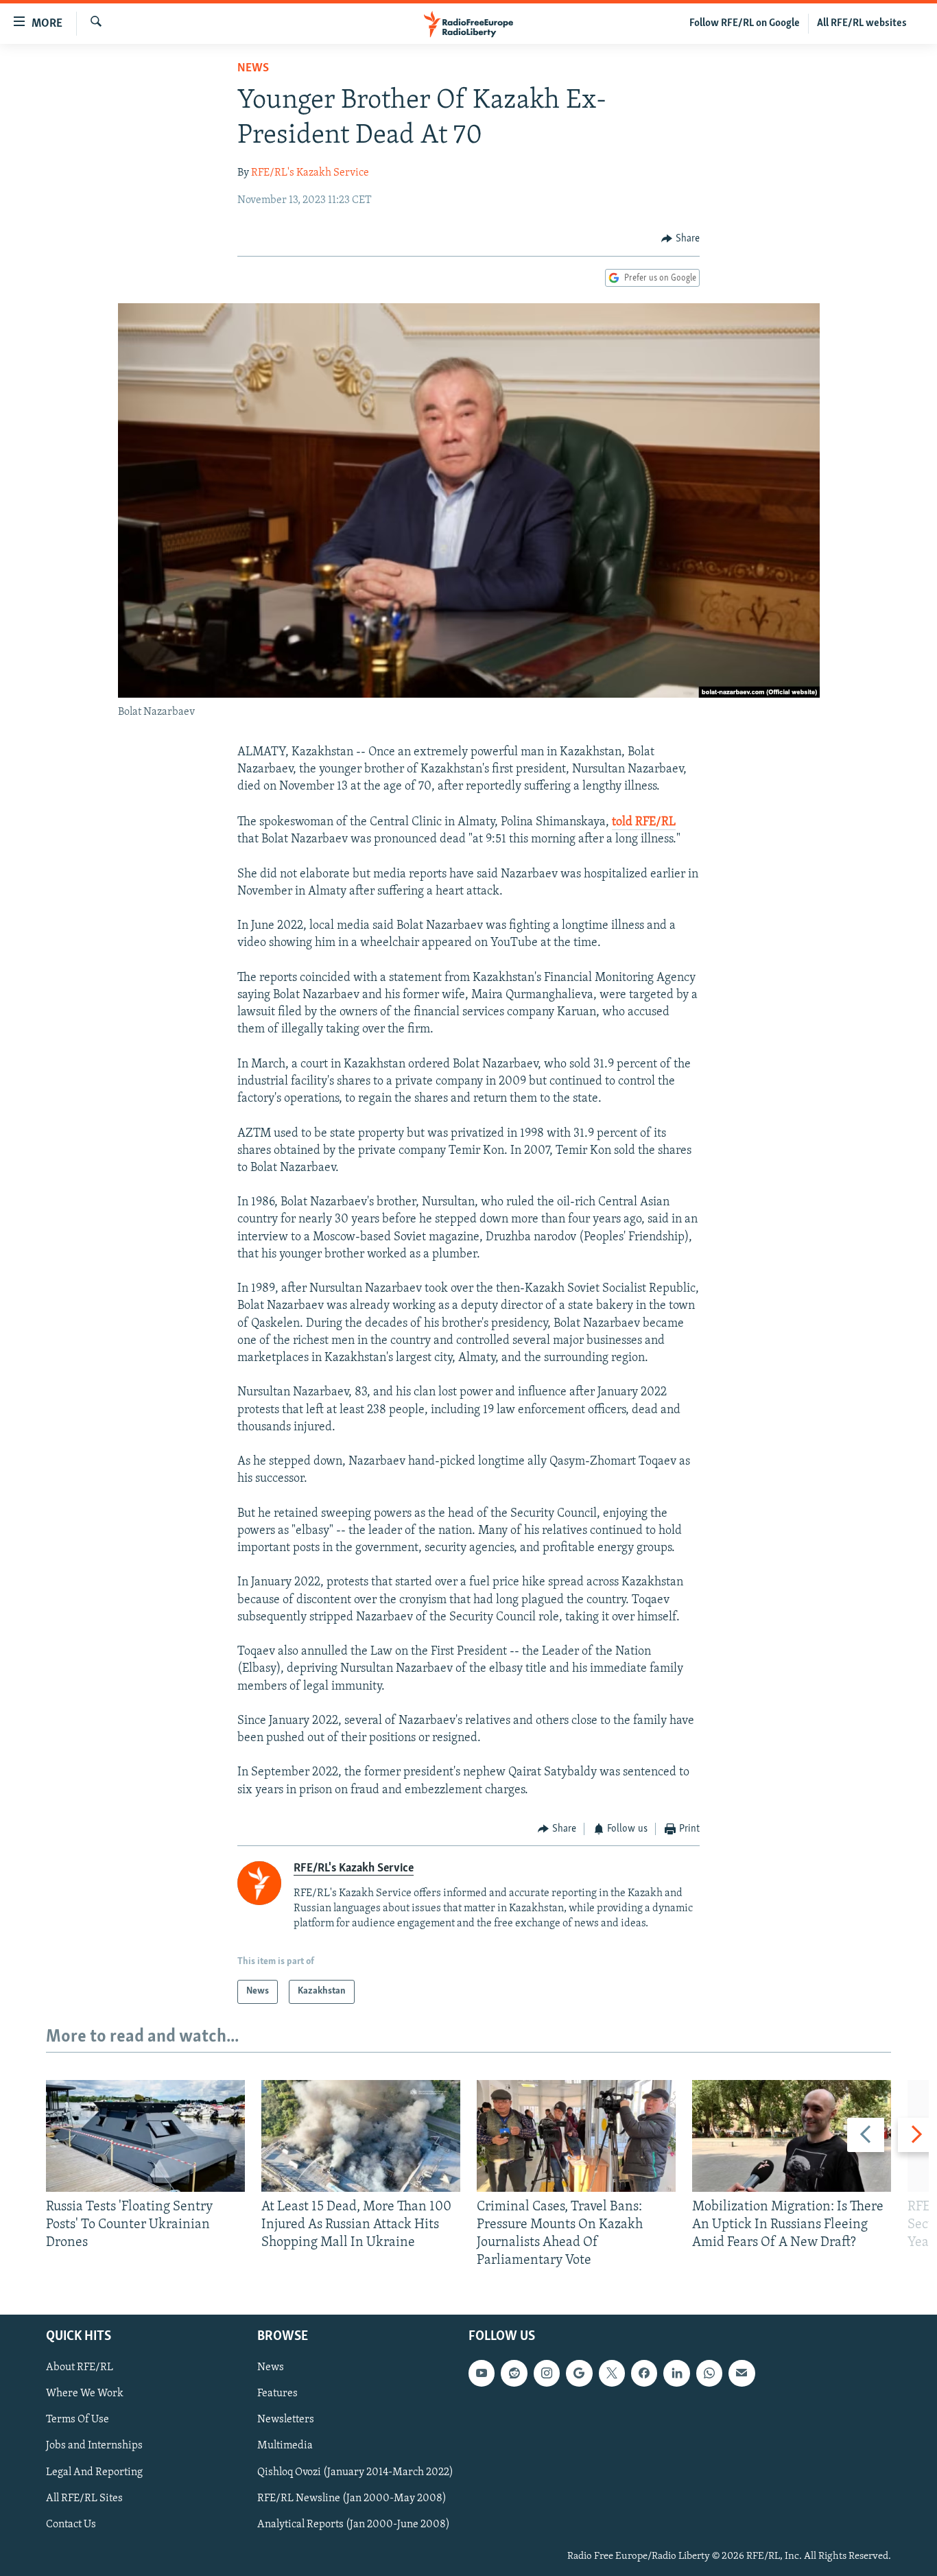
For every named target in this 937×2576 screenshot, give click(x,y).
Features (277, 2394)
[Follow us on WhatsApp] (709, 2373)
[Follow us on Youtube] (482, 2373)
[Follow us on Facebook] (644, 2373)
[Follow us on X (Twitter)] (612, 2373)
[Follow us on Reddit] (514, 2373)
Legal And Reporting (94, 2472)
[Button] (680, 239)
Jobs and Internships (94, 2446)
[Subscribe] (742, 2373)
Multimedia (285, 2446)
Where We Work (85, 2394)
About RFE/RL (80, 2367)
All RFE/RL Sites (84, 2498)
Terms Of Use (78, 2420)
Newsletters (286, 2420)
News (253, 69)
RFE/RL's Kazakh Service (310, 173)
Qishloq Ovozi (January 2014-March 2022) (355, 2472)
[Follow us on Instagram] (547, 2373)
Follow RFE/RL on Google (745, 23)
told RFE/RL (644, 823)
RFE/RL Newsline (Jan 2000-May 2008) (352, 2498)
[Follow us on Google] (579, 2373)
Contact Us (71, 2524)
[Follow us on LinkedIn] (676, 2373)
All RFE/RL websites (862, 23)
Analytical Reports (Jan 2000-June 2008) (354, 2524)
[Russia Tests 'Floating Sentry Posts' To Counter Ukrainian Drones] (145, 2136)
